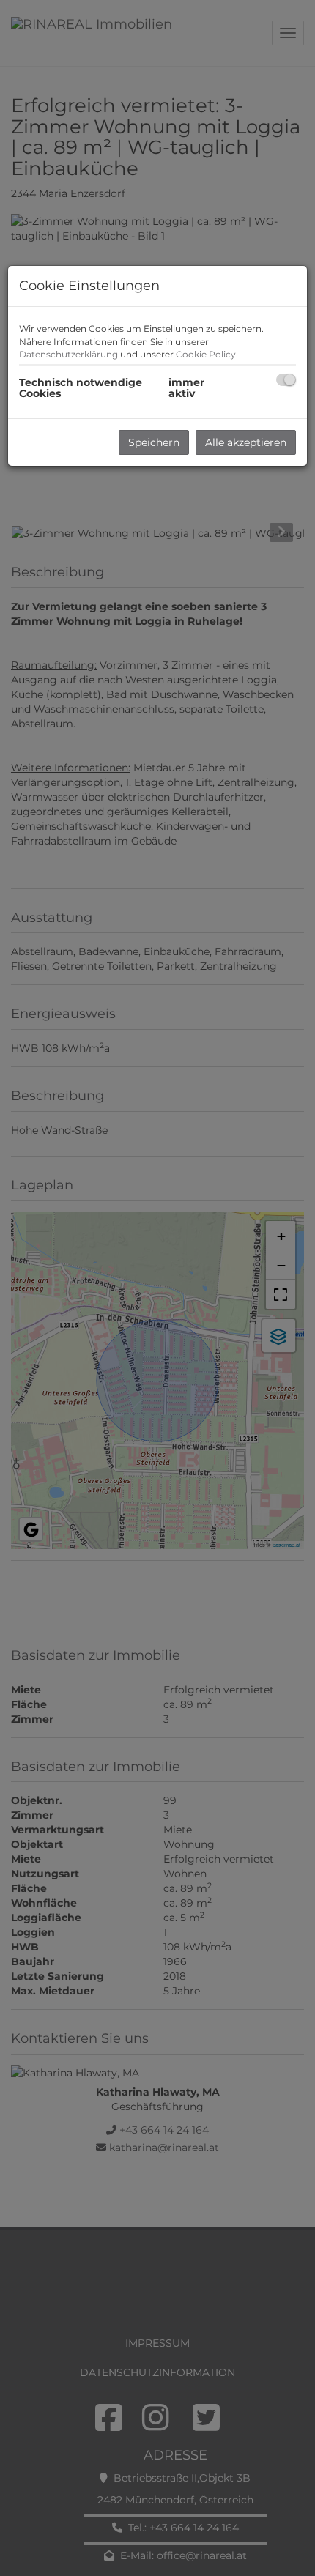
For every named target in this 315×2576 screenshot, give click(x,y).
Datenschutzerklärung (68, 354)
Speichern (154, 442)
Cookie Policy (206, 354)
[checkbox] (286, 380)
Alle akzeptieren (246, 442)
